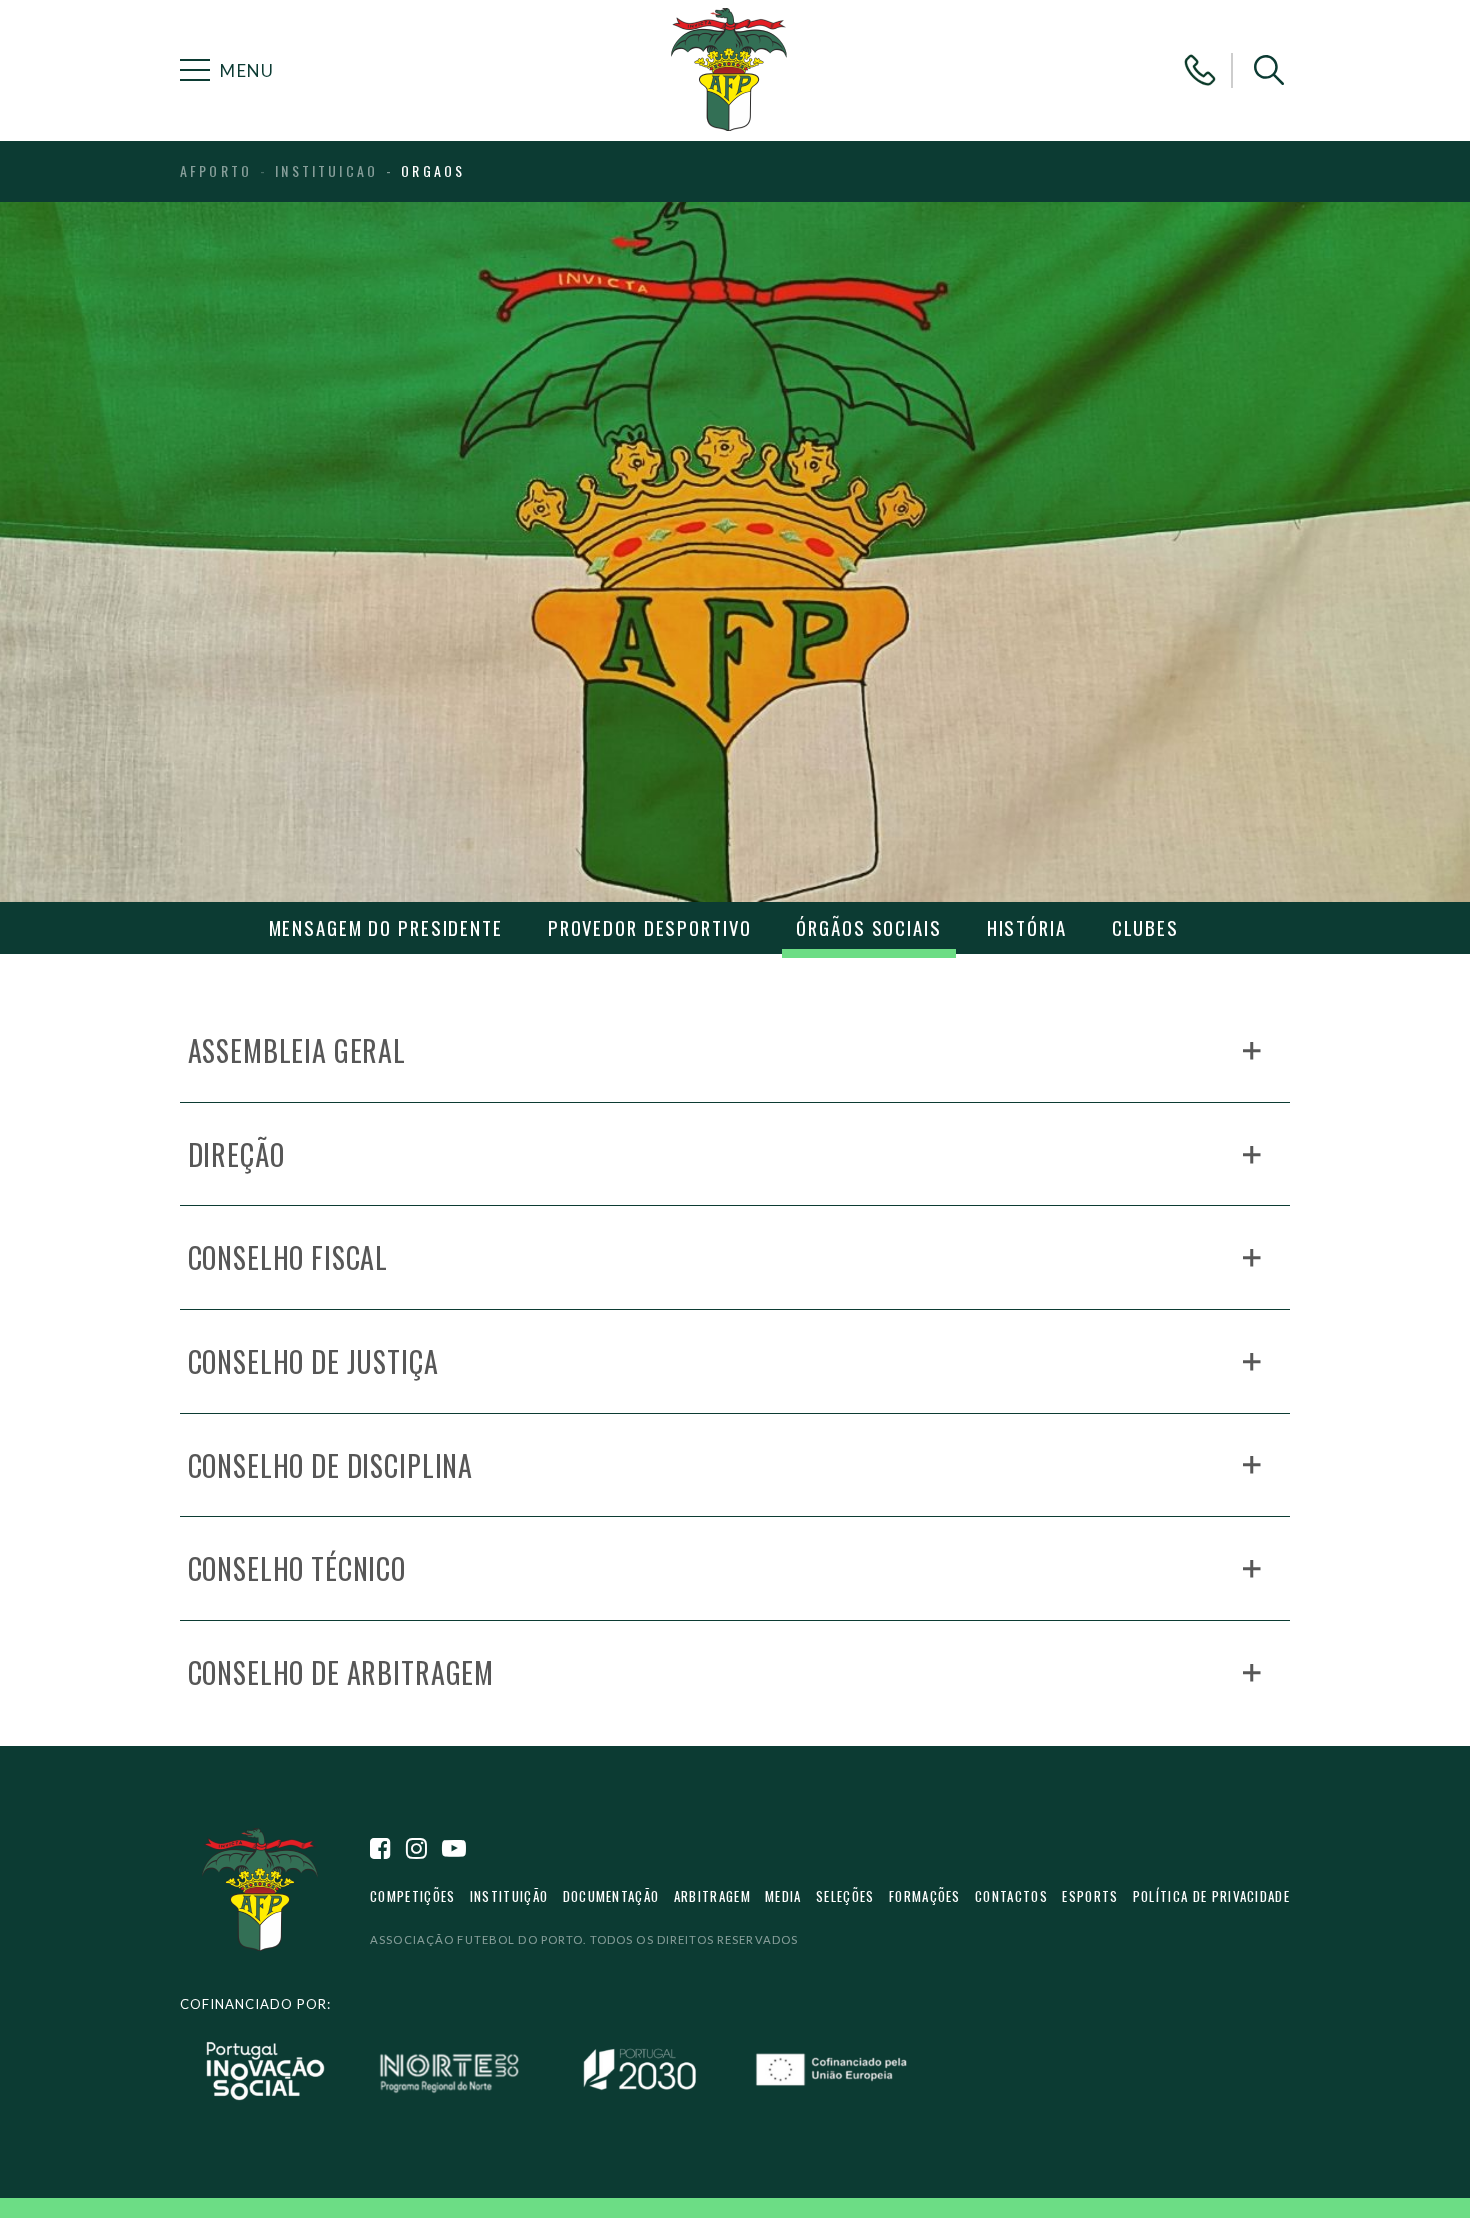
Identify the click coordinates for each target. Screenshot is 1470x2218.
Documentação (611, 1896)
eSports (1090, 1896)
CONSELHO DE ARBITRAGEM (341, 1672)
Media (783, 1896)
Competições (412, 1896)
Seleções (845, 1896)
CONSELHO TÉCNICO (297, 1568)
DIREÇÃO (236, 1154)
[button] (1269, 70)
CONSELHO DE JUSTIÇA (313, 1361)
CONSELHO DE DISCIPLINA (331, 1465)
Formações (925, 1896)
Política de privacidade (1211, 1896)
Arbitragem (712, 1896)
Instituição (509, 1896)
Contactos (1011, 1896)
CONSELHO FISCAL (288, 1257)
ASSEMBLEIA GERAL (297, 1050)
